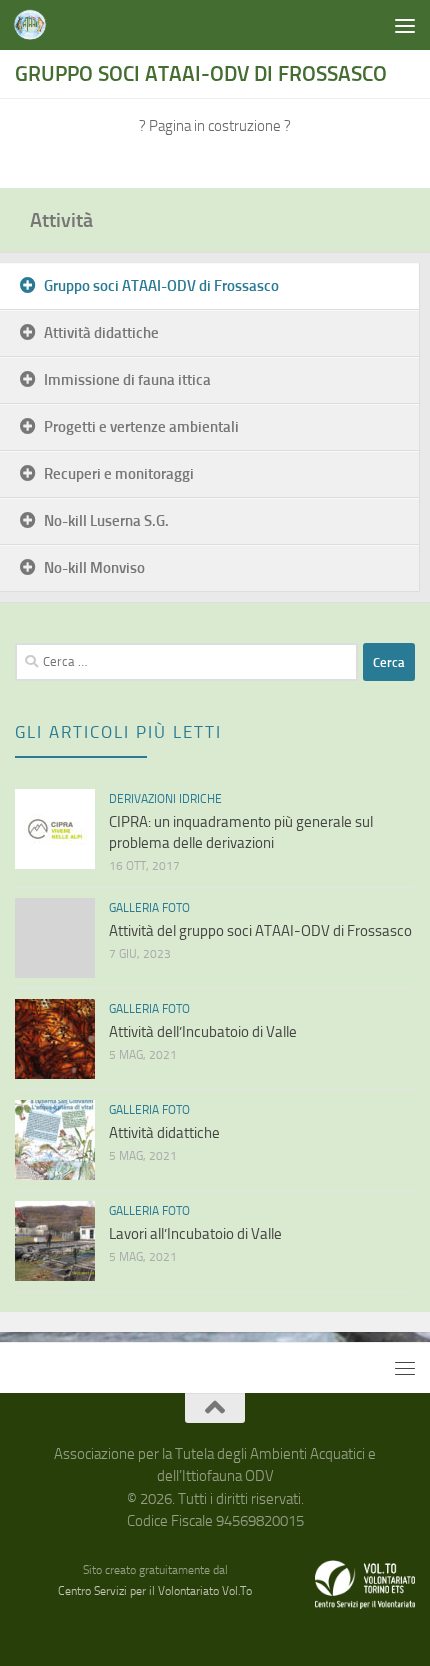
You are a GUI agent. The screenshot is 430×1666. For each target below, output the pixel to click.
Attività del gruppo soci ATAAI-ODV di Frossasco (260, 931)
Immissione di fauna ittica (127, 380)
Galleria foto (149, 908)
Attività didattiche (101, 333)
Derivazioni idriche (165, 799)
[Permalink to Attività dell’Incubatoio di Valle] (55, 1039)
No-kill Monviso (94, 568)
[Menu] (405, 25)
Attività (61, 220)
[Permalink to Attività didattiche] (55, 1140)
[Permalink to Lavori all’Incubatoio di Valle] (55, 1241)
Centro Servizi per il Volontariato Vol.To (155, 1591)
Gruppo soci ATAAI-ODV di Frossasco (161, 286)
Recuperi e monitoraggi (119, 474)
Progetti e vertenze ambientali (141, 427)
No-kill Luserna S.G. (106, 521)
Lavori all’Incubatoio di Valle (195, 1234)
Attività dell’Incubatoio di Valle (203, 1032)
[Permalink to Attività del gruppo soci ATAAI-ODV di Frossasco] (55, 938)
